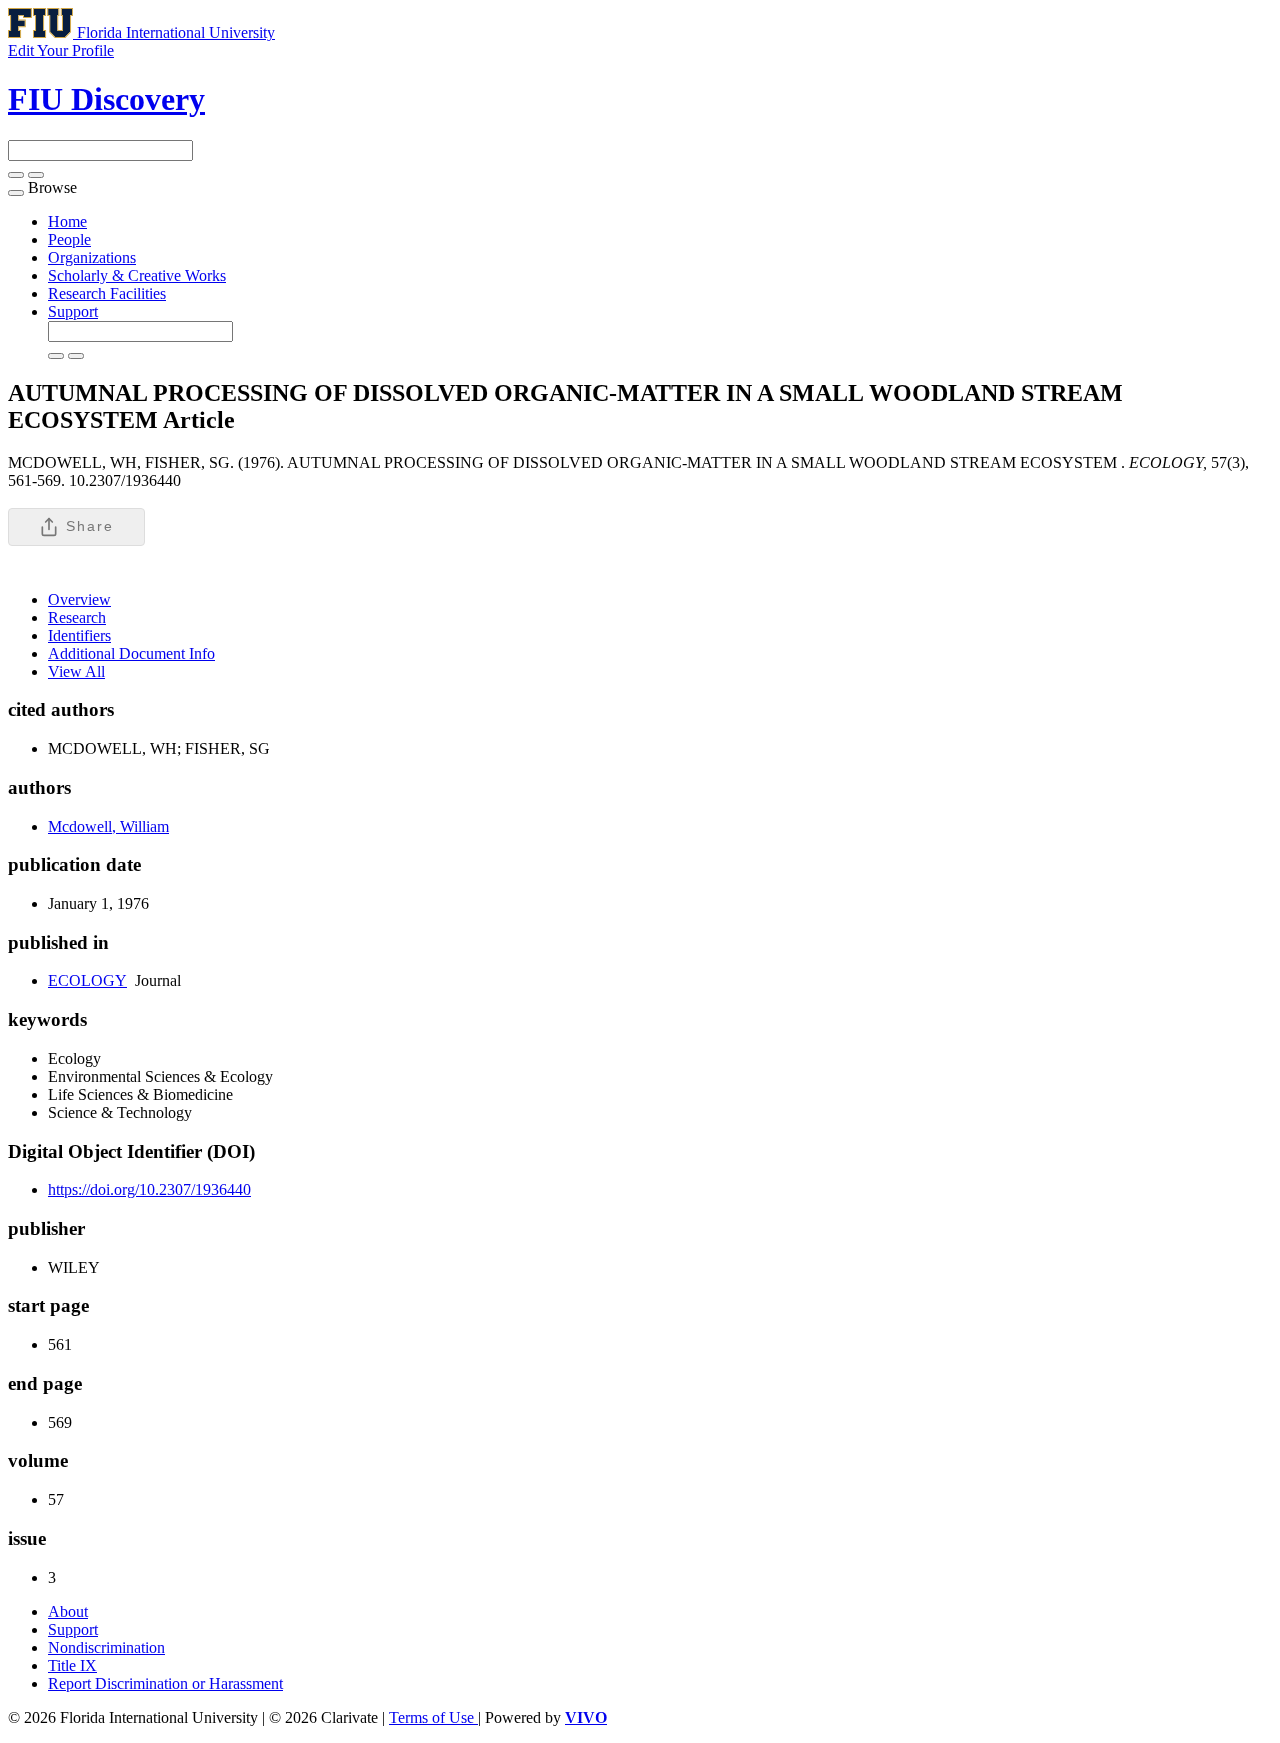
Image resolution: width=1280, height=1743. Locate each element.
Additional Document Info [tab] (131, 653)
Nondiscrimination (106, 1647)
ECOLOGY (87, 980)
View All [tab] (76, 671)
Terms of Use (433, 1717)
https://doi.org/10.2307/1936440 (149, 1189)
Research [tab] (77, 617)
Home (67, 221)
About (68, 1611)
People (69, 239)
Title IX (72, 1665)
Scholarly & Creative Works (137, 275)
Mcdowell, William (108, 826)
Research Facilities (107, 293)
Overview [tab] (79, 599)
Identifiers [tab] (79, 635)
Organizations (92, 257)
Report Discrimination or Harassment (165, 1683)
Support (73, 311)
